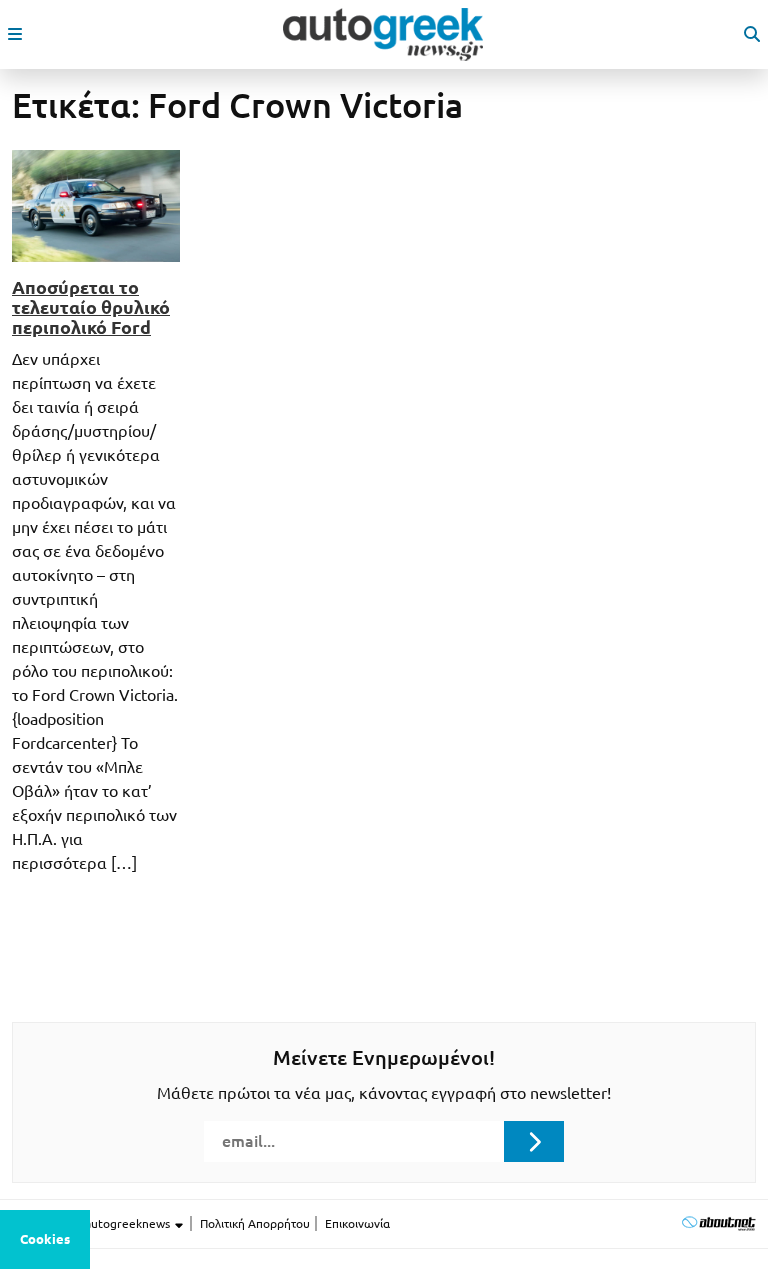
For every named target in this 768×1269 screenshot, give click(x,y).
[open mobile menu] (15, 34)
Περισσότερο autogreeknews (92, 1223)
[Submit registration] (534, 1141)
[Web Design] (718, 1223)
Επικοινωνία (357, 1223)
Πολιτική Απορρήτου (255, 1223)
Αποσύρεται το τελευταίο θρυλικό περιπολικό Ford (91, 307)
